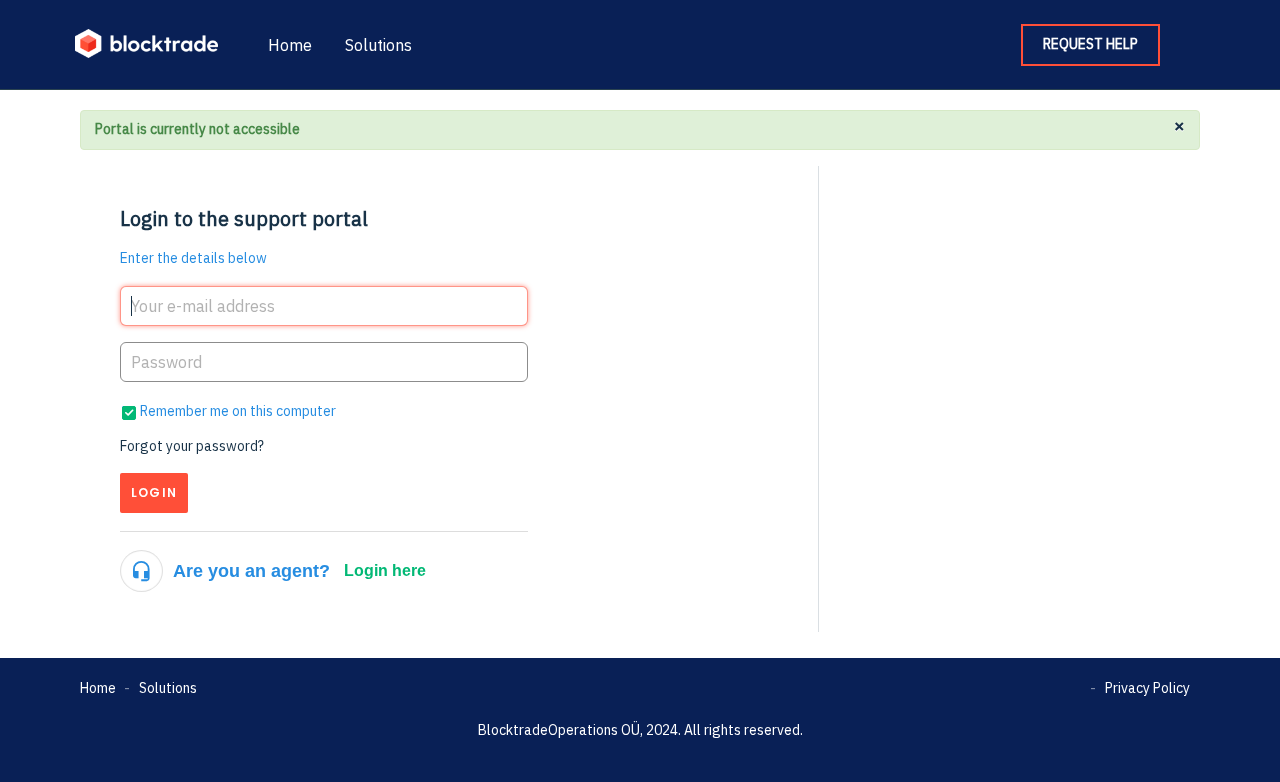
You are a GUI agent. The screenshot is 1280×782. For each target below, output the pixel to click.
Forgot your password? (192, 446)
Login (154, 492)
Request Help (1090, 44)
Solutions (378, 45)
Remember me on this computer (238, 411)
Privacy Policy (1147, 688)
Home (290, 45)
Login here (385, 570)
